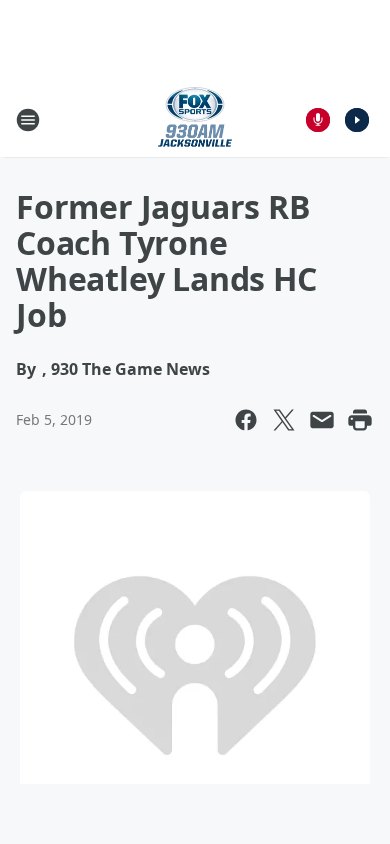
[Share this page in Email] (322, 420)
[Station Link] (195, 119)
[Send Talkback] (318, 120)
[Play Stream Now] (357, 120)
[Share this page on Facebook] (246, 420)
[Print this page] (360, 420)
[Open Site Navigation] (28, 120)
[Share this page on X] (284, 420)
